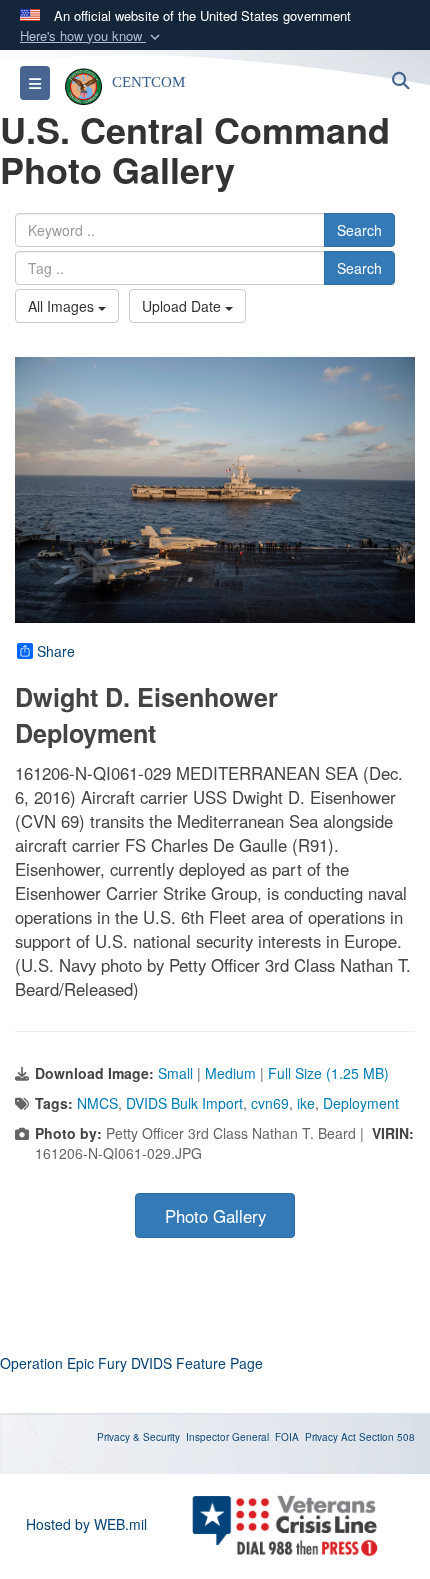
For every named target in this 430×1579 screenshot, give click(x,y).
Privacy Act (330, 1437)
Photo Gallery (215, 1216)
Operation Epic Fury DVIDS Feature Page (131, 1363)
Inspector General (227, 1437)
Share (56, 651)
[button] (92, 36)
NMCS (97, 1103)
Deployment (361, 1103)
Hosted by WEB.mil (86, 1524)
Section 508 (387, 1437)
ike (306, 1103)
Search (359, 230)
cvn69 (270, 1103)
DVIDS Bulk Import (184, 1103)
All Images (63, 306)
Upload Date (183, 306)
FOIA (287, 1437)
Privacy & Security (138, 1437)
